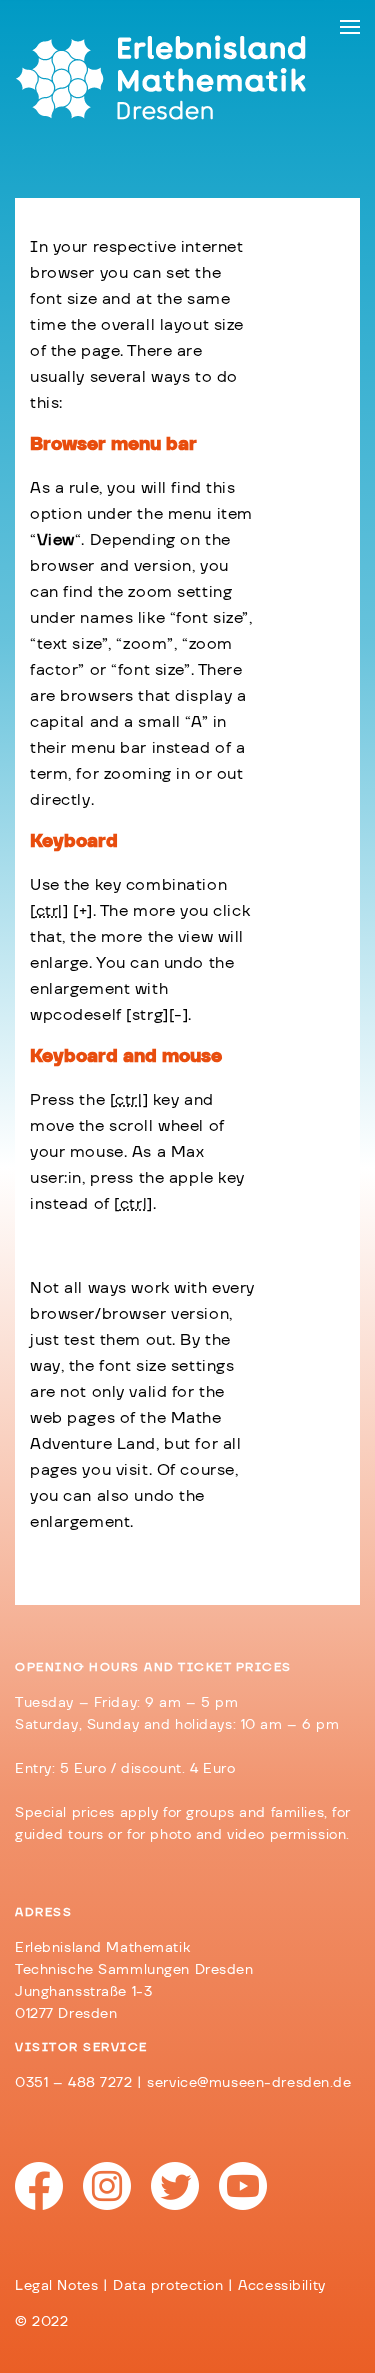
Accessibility (281, 2286)
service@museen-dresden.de (249, 2083)
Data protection (168, 2286)
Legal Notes (56, 2286)
